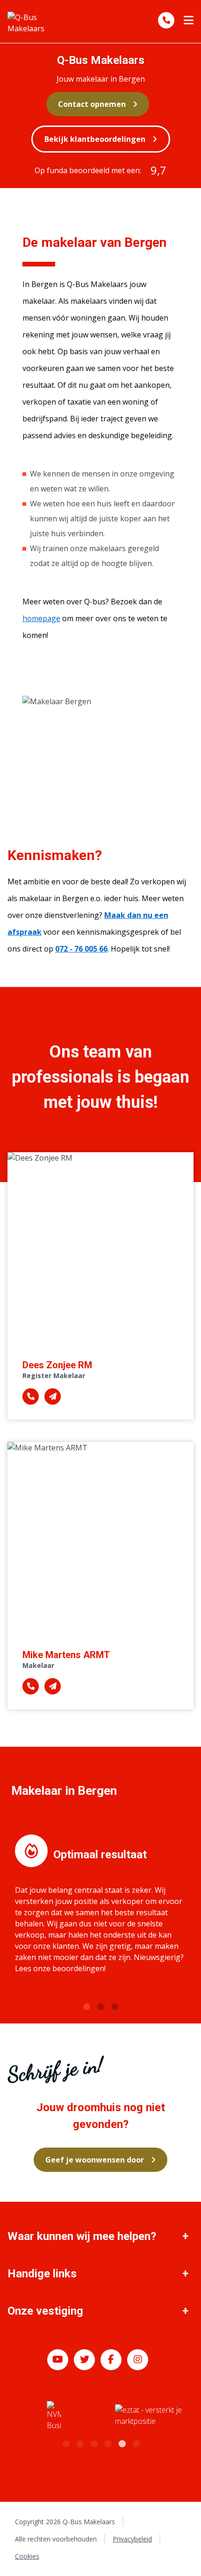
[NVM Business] (54, 2416)
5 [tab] (122, 2443)
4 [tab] (108, 2443)
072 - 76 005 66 (81, 949)
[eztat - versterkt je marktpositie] (149, 2416)
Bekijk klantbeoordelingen (95, 139)
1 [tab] (86, 2006)
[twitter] (84, 2360)
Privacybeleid (132, 2539)
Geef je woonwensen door (95, 2160)
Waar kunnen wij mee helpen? (82, 2236)
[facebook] (111, 2360)
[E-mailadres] (53, 1396)
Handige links (42, 2274)
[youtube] (58, 2360)
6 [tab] (136, 2443)
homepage (41, 618)
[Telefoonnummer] (166, 20)
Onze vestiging (45, 2311)
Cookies (27, 2556)
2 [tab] (100, 2006)
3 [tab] (115, 2006)
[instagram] (138, 2360)
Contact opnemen (92, 104)
